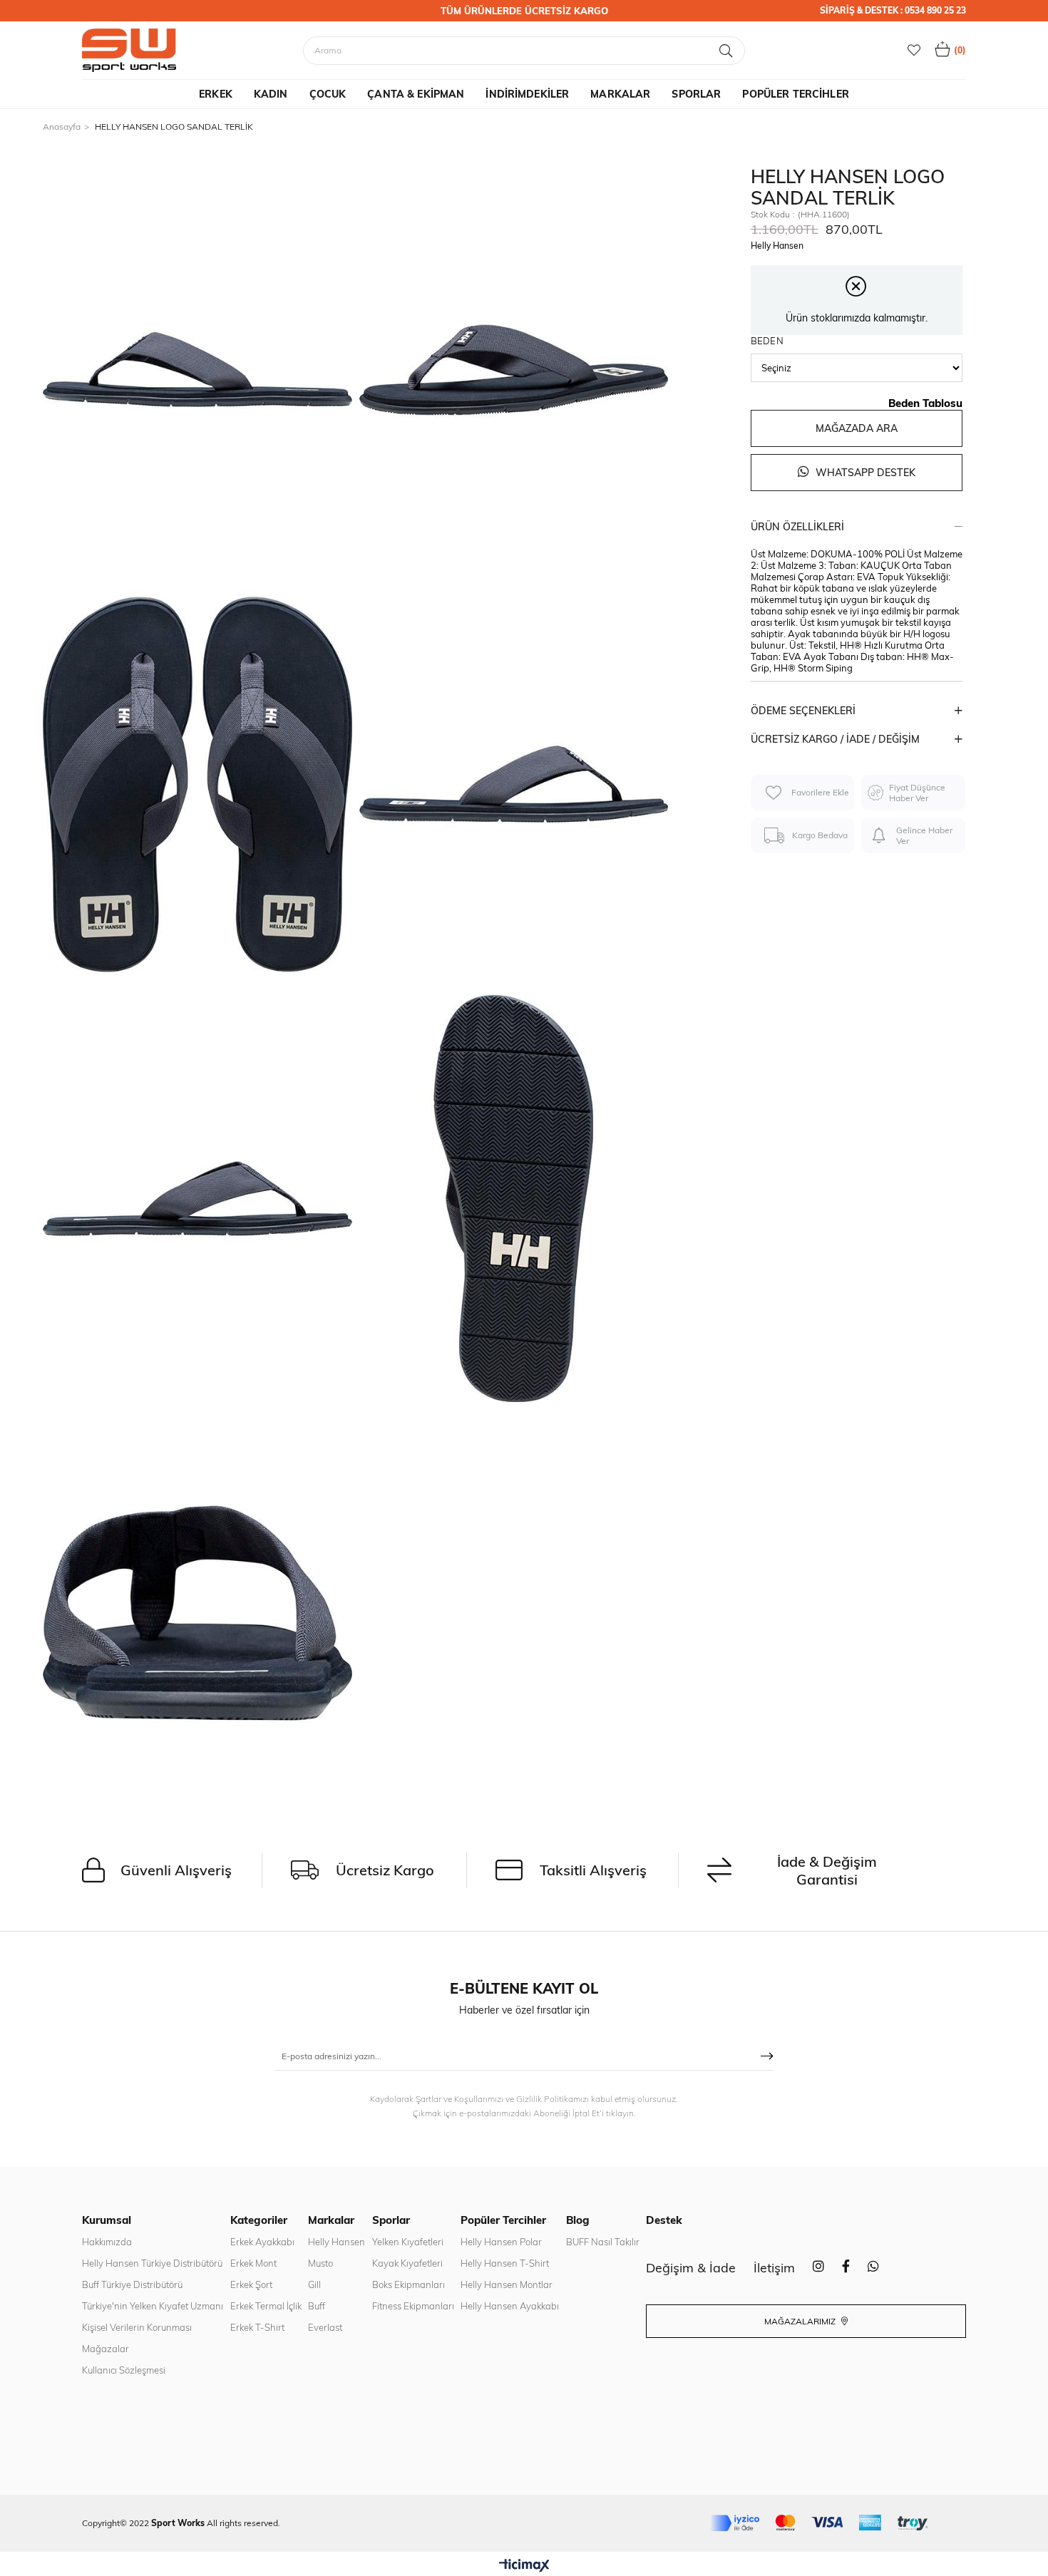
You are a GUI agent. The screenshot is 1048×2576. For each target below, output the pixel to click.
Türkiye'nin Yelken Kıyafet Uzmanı (153, 2306)
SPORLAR (696, 94)
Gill (314, 2284)
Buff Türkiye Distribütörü (132, 2284)
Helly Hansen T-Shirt (505, 2263)
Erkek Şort (251, 2284)
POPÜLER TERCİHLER (795, 94)
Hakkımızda (107, 2242)
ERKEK (216, 94)
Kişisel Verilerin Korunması (137, 2327)
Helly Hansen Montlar (507, 2284)
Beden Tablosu (925, 403)
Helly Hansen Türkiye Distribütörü (152, 2263)
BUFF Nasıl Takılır (603, 2242)
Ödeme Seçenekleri (803, 711)
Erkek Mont (253, 2263)
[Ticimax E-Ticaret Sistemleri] (524, 2566)
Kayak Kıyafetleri (407, 2263)
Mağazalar (106, 2349)
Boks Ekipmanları (409, 2284)
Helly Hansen (337, 2242)
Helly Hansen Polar (501, 2242)
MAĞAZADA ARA (857, 428)
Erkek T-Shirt (257, 2327)
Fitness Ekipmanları (413, 2306)
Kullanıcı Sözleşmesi (124, 2370)
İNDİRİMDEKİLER (527, 94)
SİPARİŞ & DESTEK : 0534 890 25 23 (893, 10)
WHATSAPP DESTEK (864, 473)
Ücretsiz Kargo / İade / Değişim (835, 739)
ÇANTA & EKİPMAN (416, 94)
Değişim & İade (691, 2268)
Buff (317, 2306)
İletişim (774, 2268)
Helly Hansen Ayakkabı (510, 2306)
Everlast (325, 2327)
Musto (320, 2263)
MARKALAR (620, 94)
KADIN (271, 94)
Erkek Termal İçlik (266, 2306)
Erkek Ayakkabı (262, 2242)
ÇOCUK (328, 94)
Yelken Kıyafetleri (408, 2242)
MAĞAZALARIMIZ (801, 2321)
